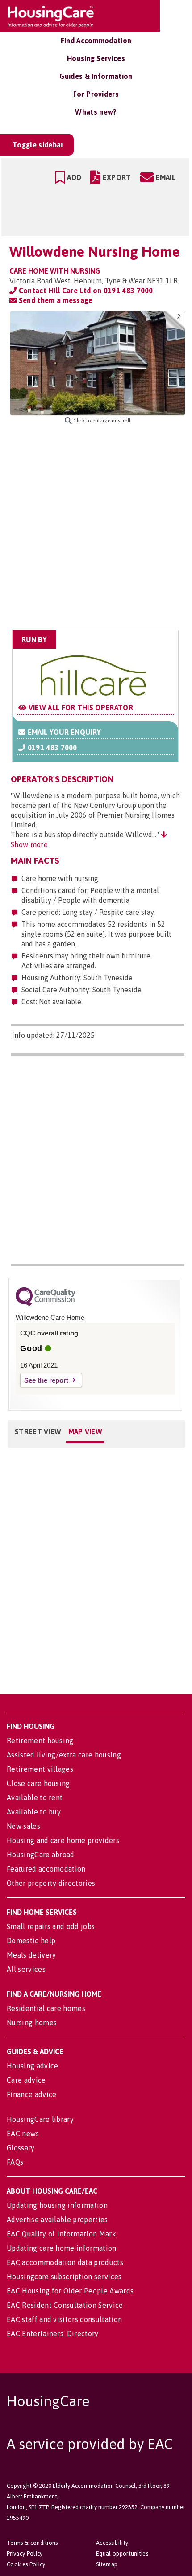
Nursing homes (32, 2023)
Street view (38, 1432)
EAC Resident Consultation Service (65, 2305)
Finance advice (31, 2094)
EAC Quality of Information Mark (61, 2234)
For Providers (96, 94)
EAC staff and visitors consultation (64, 2319)
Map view (86, 1432)
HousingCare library (40, 2119)
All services (26, 1969)
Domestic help (31, 1941)
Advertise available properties (57, 2220)
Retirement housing (40, 1741)
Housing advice (32, 2066)
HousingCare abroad (41, 1855)
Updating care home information (62, 2248)
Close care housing (38, 1783)
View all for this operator (80, 708)
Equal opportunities (122, 2553)
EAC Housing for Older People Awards (70, 2291)
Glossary (21, 2148)
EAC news (23, 2134)
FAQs (15, 2162)
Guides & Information (96, 76)
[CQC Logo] (46, 1304)
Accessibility (112, 2543)
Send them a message (54, 300)
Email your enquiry (63, 732)
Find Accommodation (96, 41)
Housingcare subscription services (64, 2277)
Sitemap (107, 2564)
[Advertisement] (96, 527)
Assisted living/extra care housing (64, 1755)
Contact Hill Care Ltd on (85, 291)
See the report (46, 1380)
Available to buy (34, 1812)
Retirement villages (40, 1769)
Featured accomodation (46, 1869)
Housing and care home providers (63, 1840)
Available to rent (35, 1798)
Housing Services (96, 58)
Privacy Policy (25, 2553)
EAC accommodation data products (65, 2262)
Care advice (26, 2080)
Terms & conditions (32, 2543)
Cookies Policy (26, 2564)
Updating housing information (57, 2205)
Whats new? (96, 112)
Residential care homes (46, 2008)
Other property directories (51, 1883)
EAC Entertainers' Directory (53, 2334)
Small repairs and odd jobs (51, 1926)
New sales (23, 1826)
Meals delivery (31, 1955)
